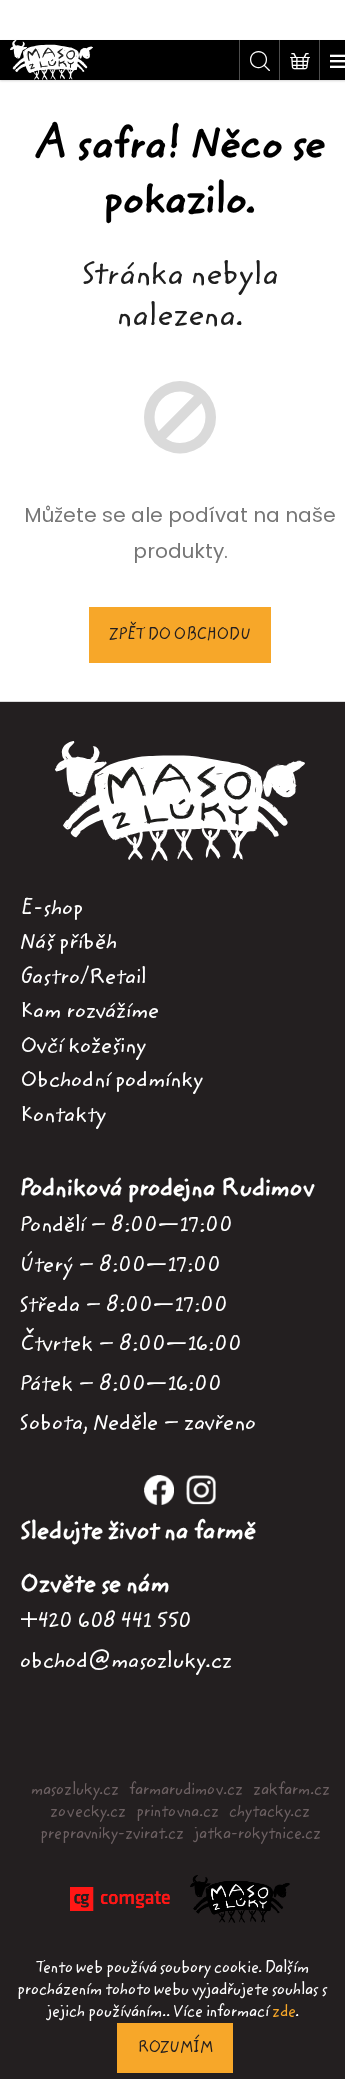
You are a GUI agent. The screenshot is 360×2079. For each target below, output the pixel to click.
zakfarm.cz (291, 1790)
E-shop (51, 908)
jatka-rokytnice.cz (257, 1834)
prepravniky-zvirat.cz (112, 1834)
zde (283, 2012)
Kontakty (63, 1115)
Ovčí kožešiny (83, 1046)
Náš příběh (68, 942)
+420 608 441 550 (106, 1620)
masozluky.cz (75, 1790)
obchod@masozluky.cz (126, 1660)
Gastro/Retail (83, 977)
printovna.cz (177, 1812)
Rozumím (175, 2048)
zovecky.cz (88, 1812)
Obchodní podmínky (111, 1080)
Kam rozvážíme (89, 1011)
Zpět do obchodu (180, 635)
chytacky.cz (269, 1812)
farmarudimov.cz (186, 1790)
